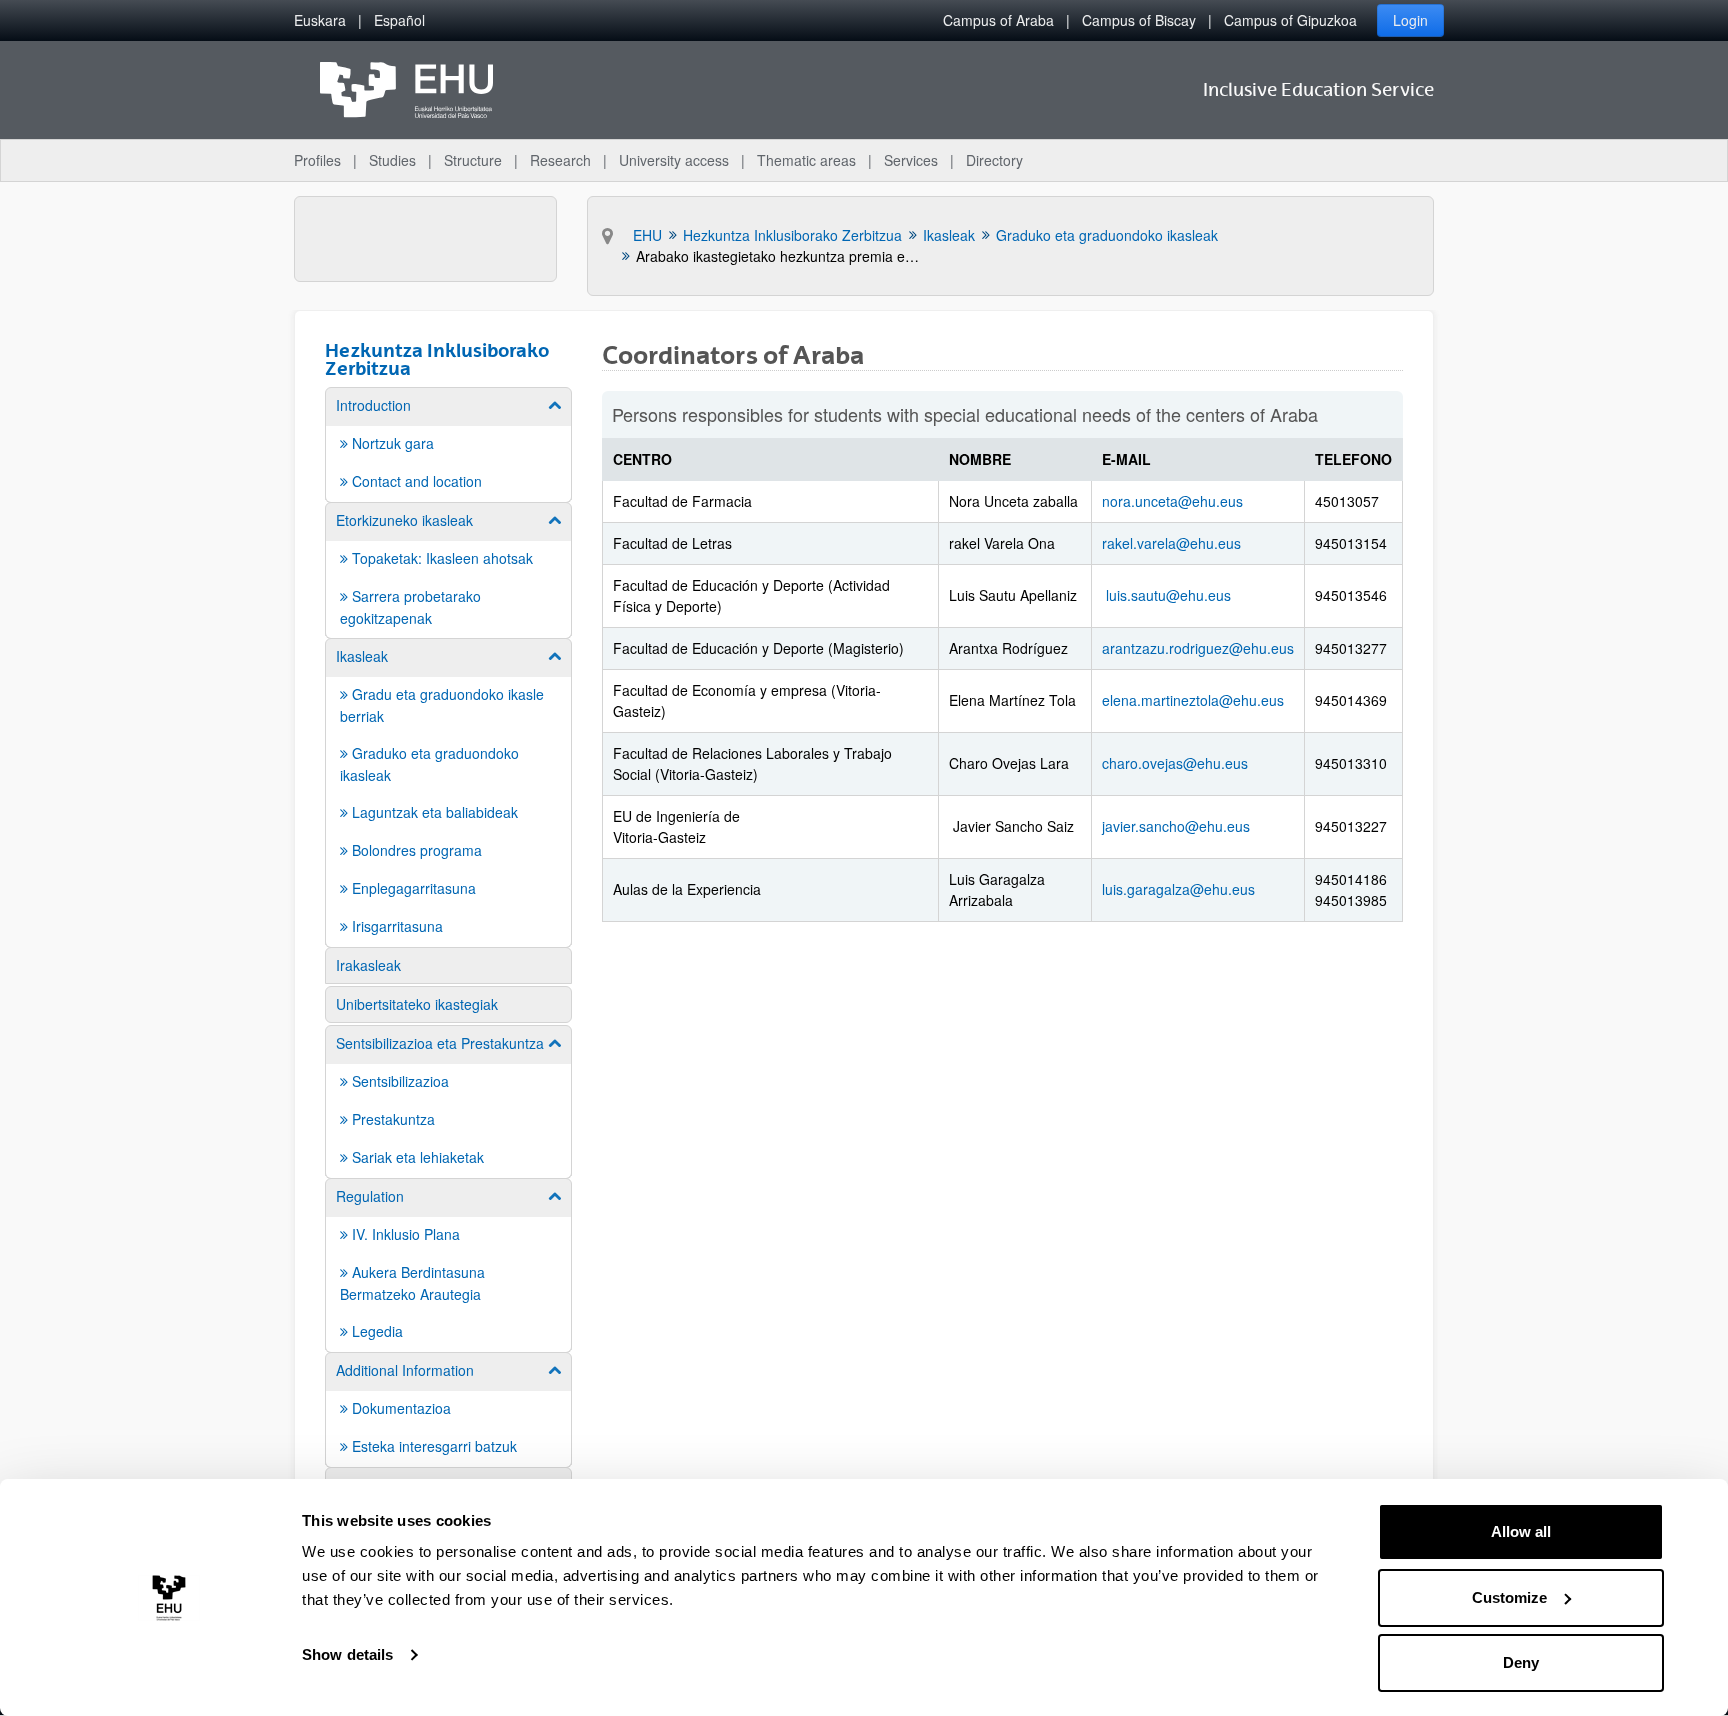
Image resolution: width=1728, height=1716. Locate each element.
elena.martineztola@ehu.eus (1193, 700)
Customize (1509, 1597)
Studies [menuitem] (392, 160)
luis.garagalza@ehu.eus (1178, 889)
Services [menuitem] (911, 160)
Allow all (1521, 1531)
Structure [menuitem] (473, 160)
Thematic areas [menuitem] (806, 160)
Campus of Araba (998, 20)
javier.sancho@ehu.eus (1176, 826)
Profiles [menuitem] (317, 160)
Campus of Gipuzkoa (1290, 20)
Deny (1521, 1662)
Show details (347, 1654)
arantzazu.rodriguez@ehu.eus (1198, 648)
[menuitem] (320, 20)
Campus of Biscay (1139, 20)
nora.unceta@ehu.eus (1172, 501)
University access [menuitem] (674, 160)
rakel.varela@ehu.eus (1171, 543)
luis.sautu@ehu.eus (1168, 595)
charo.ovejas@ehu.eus (1175, 763)
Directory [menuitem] (994, 160)
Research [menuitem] (560, 160)
